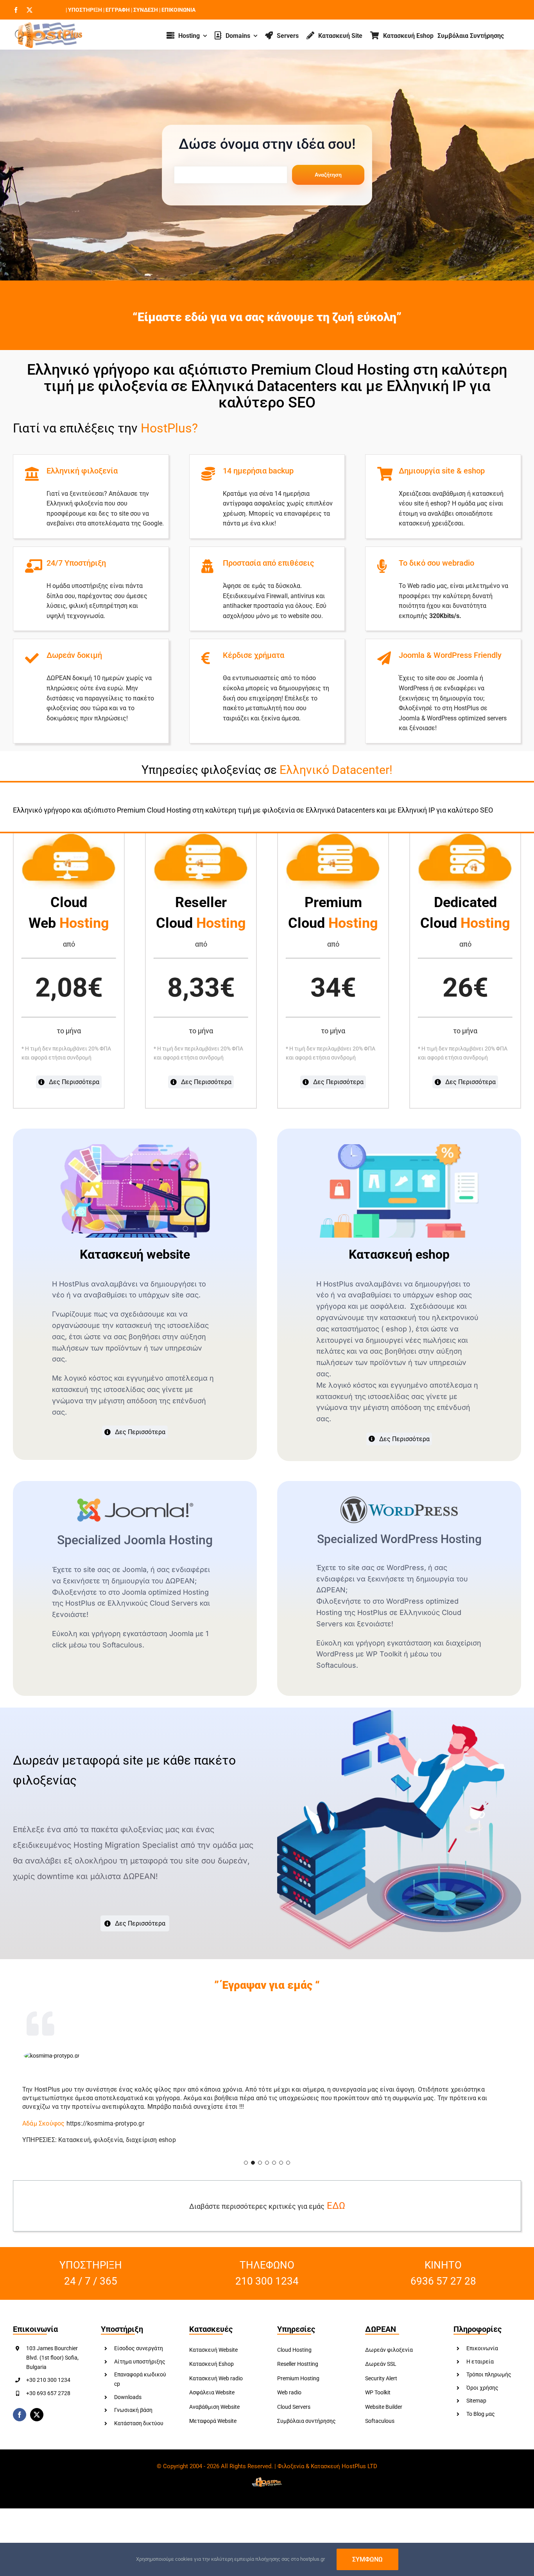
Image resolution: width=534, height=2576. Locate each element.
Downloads (128, 2406)
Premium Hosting (298, 2387)
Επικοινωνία (482, 2357)
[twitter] (30, 10)
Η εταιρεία (480, 2370)
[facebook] (16, 10)
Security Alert (381, 2387)
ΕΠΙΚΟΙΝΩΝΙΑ (178, 10)
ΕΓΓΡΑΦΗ (117, 10)
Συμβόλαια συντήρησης (306, 2430)
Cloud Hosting (294, 2358)
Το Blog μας (481, 2422)
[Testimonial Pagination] (246, 2171)
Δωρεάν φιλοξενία (389, 2358)
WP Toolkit (378, 2401)
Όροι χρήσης (482, 2396)
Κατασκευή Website (213, 2358)
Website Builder (384, 2415)
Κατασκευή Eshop (211, 2373)
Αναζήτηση (328, 175)
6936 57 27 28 (443, 2290)
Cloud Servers (294, 2415)
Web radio (289, 2401)
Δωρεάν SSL (381, 2373)
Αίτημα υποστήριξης (140, 2370)
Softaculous (380, 2430)
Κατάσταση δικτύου (139, 2432)
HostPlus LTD (359, 2475)
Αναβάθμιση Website (214, 2415)
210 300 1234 (267, 2290)
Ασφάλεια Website (212, 2401)
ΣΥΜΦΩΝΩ (367, 2559)
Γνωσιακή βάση (133, 2419)
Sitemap (476, 2410)
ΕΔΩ (336, 2214)
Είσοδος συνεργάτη (139, 2357)
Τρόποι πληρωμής (489, 2383)
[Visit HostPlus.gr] (48, 25)
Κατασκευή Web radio (216, 2387)
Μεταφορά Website (213, 2430)
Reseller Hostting (298, 2373)
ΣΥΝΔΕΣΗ (145, 10)
